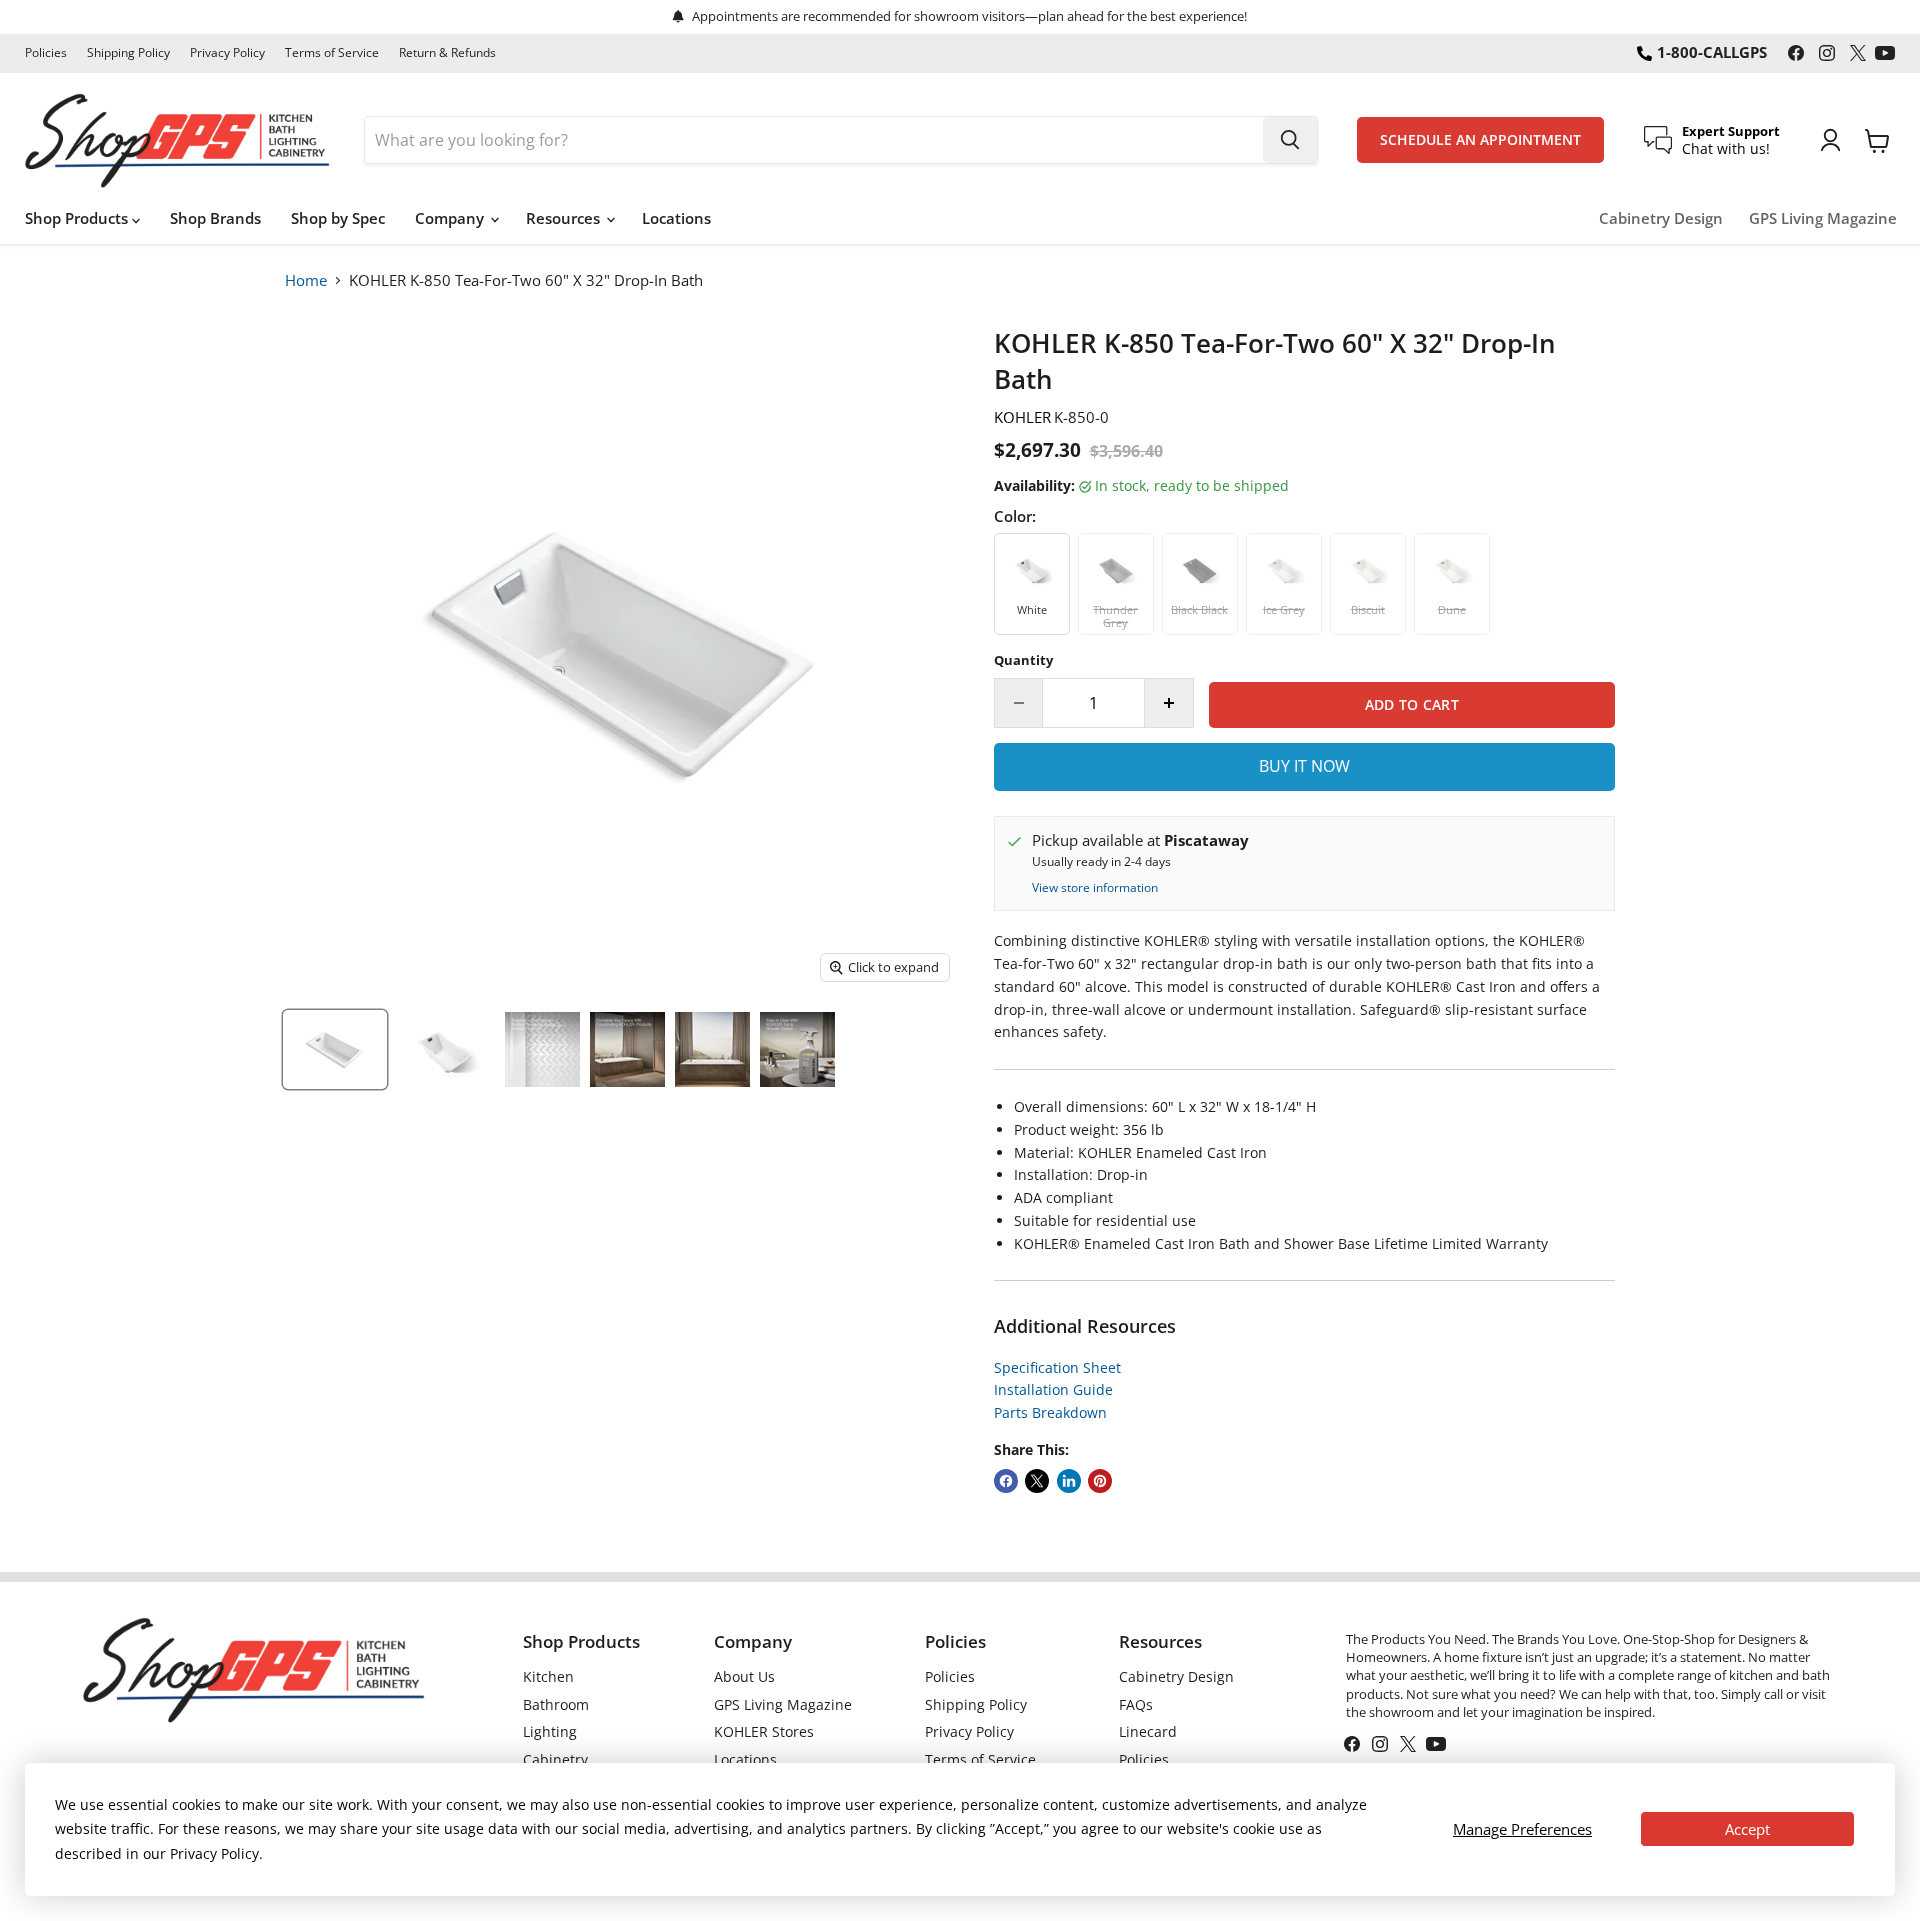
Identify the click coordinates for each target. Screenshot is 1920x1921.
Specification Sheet (1057, 1367)
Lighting (550, 1731)
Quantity (1023, 660)
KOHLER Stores (764, 1731)
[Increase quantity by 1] (1169, 703)
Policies (46, 53)
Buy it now (1304, 766)
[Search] (1290, 140)
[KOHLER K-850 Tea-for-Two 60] (335, 1049)
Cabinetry (555, 1759)
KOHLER (1022, 417)
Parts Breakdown (1050, 1412)
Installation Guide (1053, 1389)
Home (306, 280)
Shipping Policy (128, 53)
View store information (1095, 888)
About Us (744, 1676)
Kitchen (548, 1676)
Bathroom (556, 1704)
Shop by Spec (338, 218)
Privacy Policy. (216, 1853)
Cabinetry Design (1661, 218)
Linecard (1148, 1731)
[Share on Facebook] (1006, 1481)
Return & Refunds (447, 53)
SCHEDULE (1480, 140)
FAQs (1136, 1704)
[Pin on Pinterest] (1100, 1481)
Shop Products (78, 218)
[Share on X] (1037, 1481)
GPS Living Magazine (1823, 218)
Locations (676, 218)
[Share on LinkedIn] (1069, 1481)
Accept (1747, 1829)
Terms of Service (332, 53)
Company (451, 218)
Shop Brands (215, 218)
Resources (565, 218)
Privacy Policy (227, 53)
